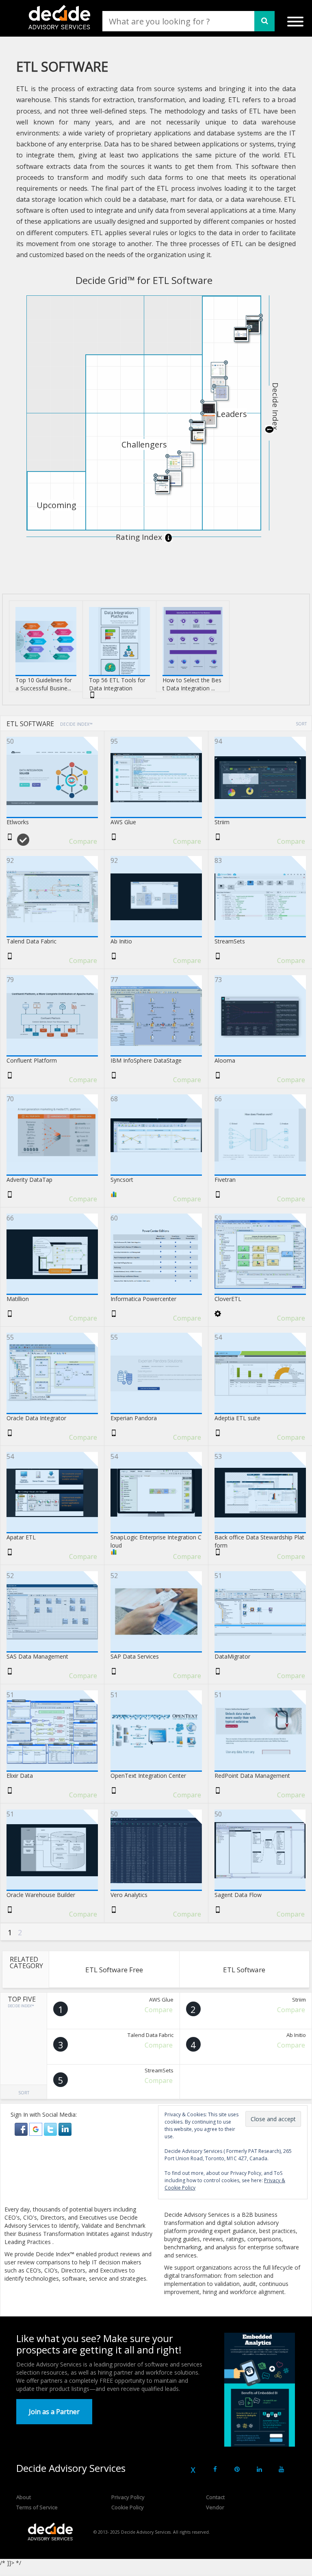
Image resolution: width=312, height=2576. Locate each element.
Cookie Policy (128, 2507)
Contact (215, 2497)
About (24, 2497)
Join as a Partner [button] (54, 2412)
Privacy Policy (128, 2497)
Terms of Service (37, 2507)
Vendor (215, 2507)
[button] (22, 2129)
